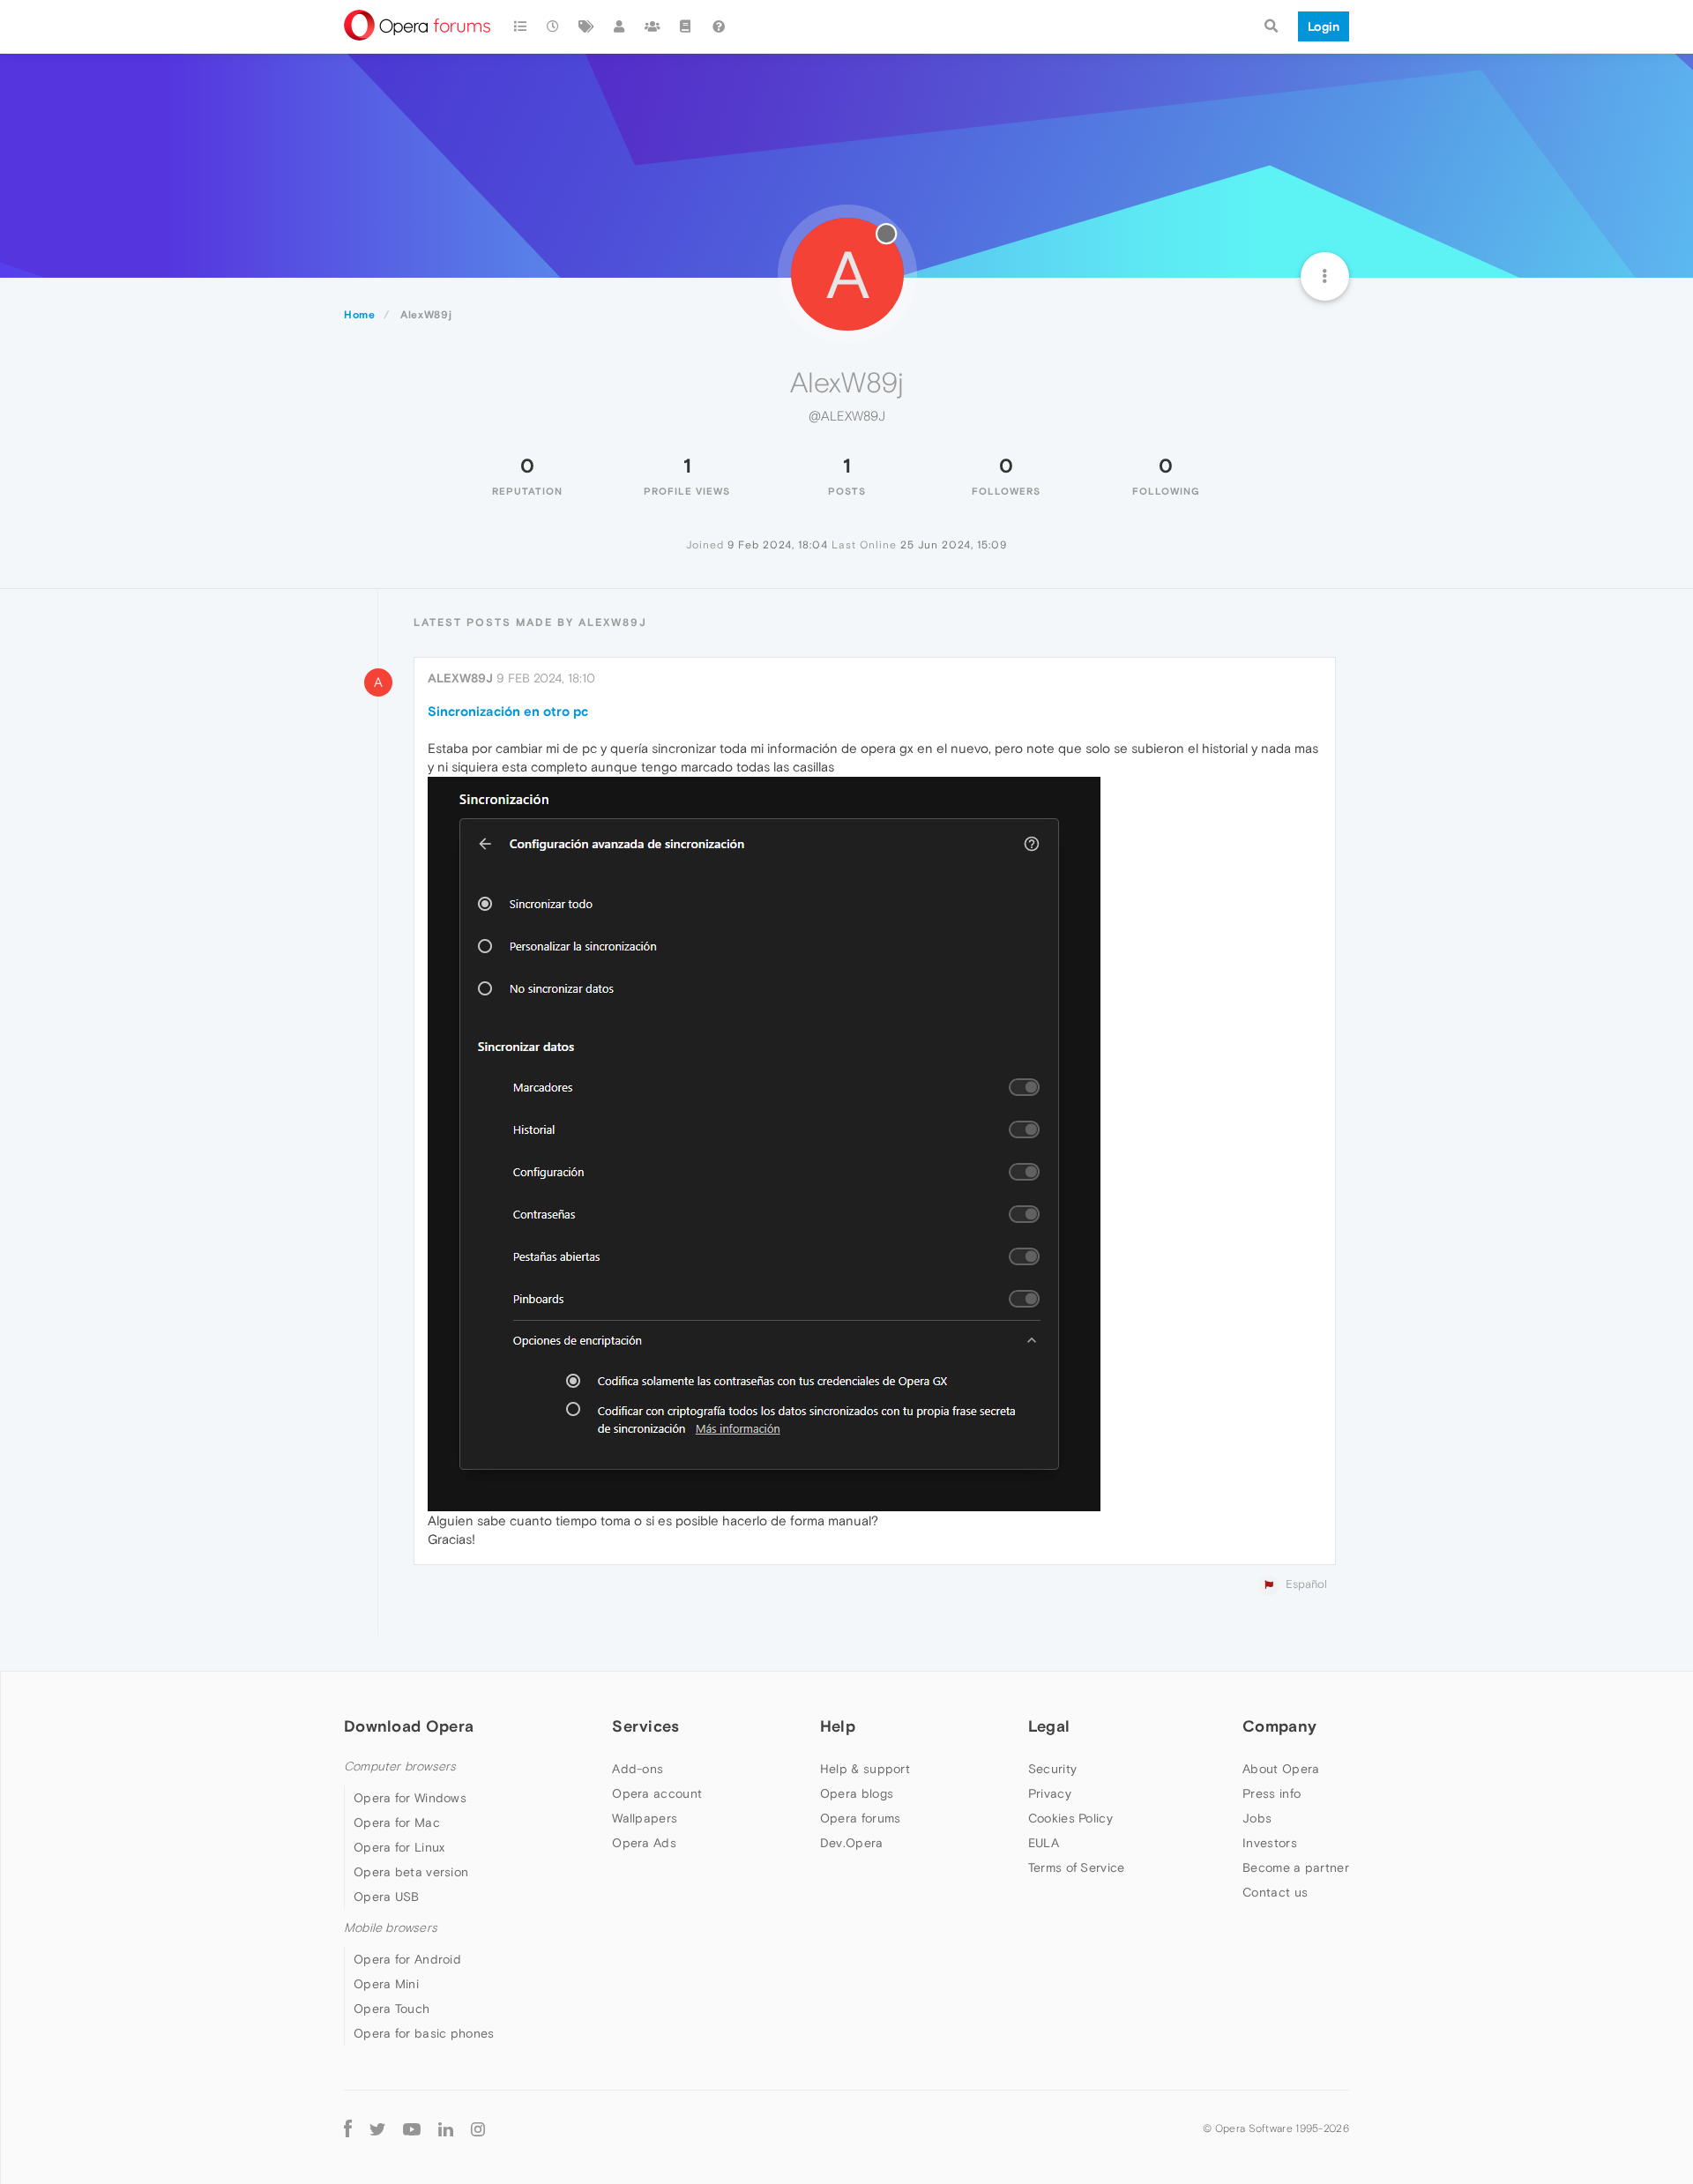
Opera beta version (411, 1872)
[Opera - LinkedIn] (446, 2128)
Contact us (1275, 1892)
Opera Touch (392, 2009)
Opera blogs (857, 1793)
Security (1052, 1769)
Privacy (1050, 1793)
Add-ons (638, 1769)
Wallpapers (645, 1818)
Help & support (865, 1769)
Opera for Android (407, 1959)
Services (645, 1726)
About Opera (1281, 1769)
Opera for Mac (397, 1822)
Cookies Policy (1070, 1818)
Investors (1270, 1843)
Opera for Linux (399, 1847)
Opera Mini (386, 1984)
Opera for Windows (410, 1798)
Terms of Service (1077, 1867)
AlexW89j (460, 678)
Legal (1049, 1726)
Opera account (657, 1793)
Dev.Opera (852, 1843)
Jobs (1257, 1818)
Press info (1272, 1793)
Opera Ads (644, 1843)
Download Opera (409, 1726)
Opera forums (861, 1818)
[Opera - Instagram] (478, 2128)
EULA (1044, 1843)
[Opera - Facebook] (348, 2128)
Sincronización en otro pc (508, 711)
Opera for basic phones (424, 2033)
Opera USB (387, 1897)
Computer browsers (400, 1767)
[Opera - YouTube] (412, 2128)
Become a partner (1296, 1867)
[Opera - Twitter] (377, 2128)
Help (838, 1726)
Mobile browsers (391, 1928)
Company (1279, 1726)
